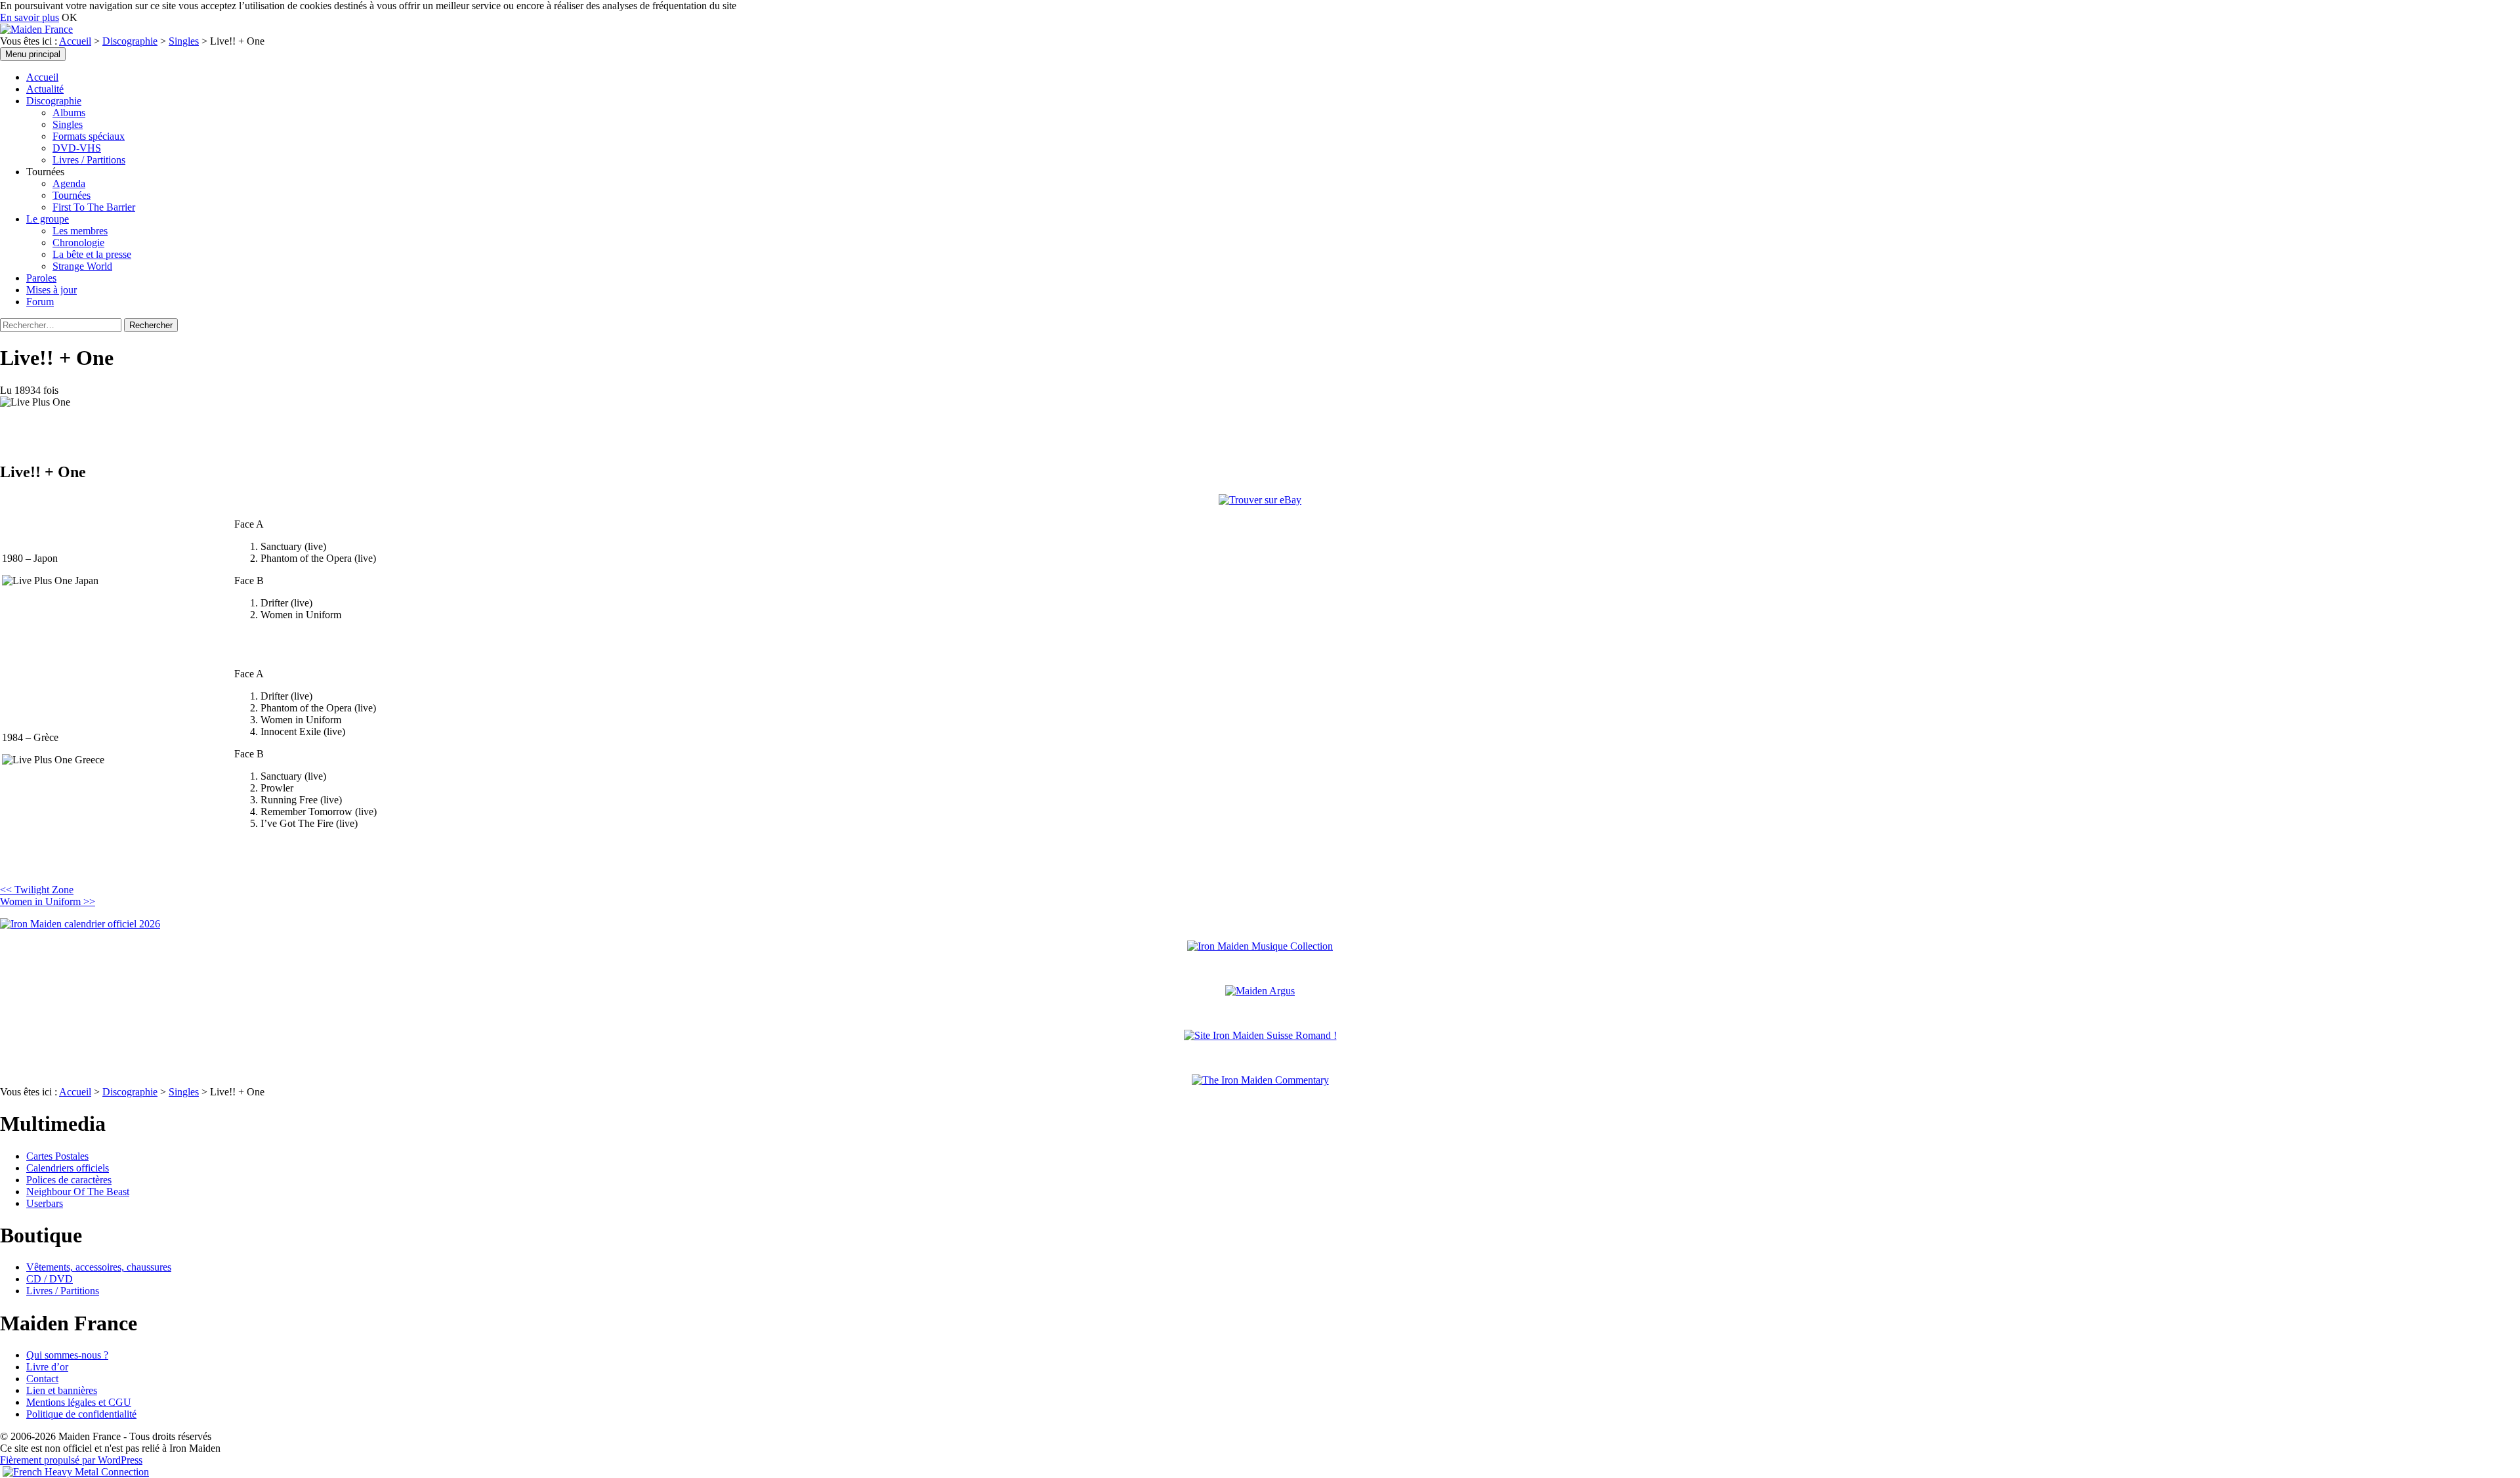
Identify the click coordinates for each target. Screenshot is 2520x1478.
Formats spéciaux (89, 136)
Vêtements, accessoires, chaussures (99, 1267)
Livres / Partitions (89, 160)
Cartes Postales (57, 1156)
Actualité (45, 89)
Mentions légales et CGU (79, 1402)
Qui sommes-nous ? (67, 1355)
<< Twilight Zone (37, 890)
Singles (184, 41)
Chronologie (78, 243)
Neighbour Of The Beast (78, 1192)
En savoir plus (30, 17)
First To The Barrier (94, 207)
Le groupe (48, 219)
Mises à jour (52, 290)
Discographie (130, 41)
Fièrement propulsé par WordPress (71, 1460)
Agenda (69, 183)
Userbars (45, 1203)
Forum (40, 302)
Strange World (82, 266)
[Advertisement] (154, 862)
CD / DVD (50, 1279)
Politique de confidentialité (81, 1414)
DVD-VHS (77, 148)
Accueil (75, 41)
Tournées (72, 195)
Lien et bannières (62, 1390)
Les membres (80, 231)
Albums (69, 113)
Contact (42, 1379)
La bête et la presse (92, 254)
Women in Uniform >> (48, 901)
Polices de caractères (69, 1180)
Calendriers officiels (68, 1168)
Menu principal (33, 54)
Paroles (41, 278)
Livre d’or (47, 1367)
